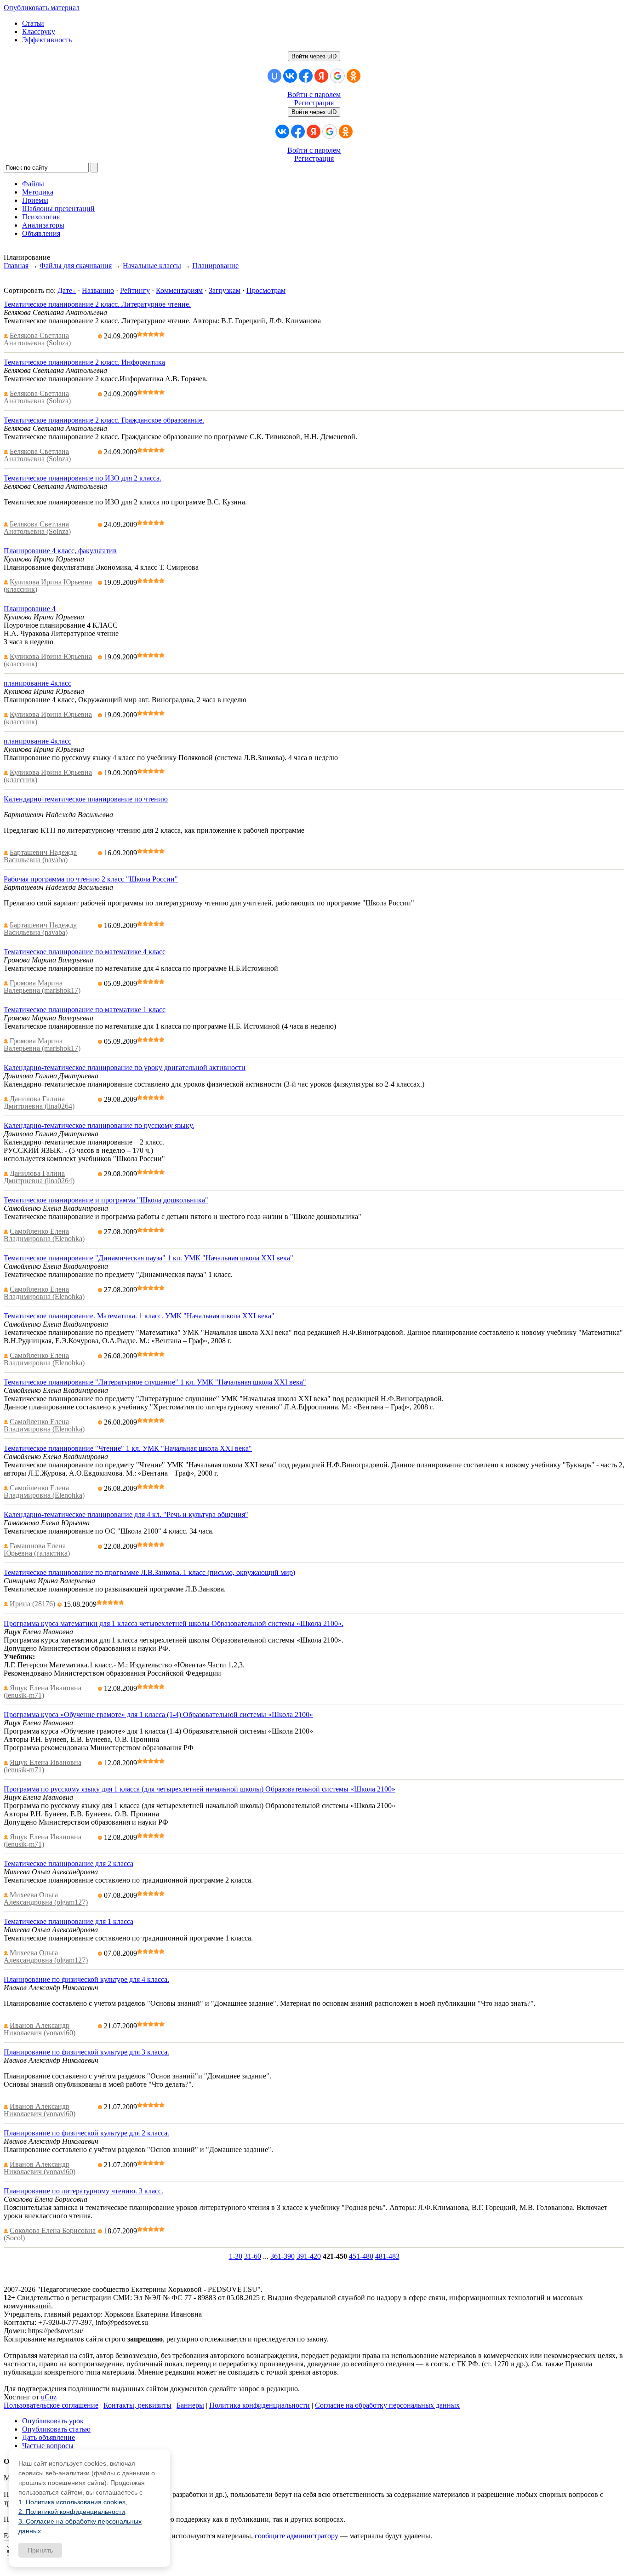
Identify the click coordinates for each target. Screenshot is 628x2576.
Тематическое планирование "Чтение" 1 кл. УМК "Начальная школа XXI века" (128, 1448)
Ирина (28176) (32, 1604)
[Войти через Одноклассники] (354, 76)
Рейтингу (135, 290)
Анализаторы (43, 225)
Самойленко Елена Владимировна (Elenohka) (44, 1235)
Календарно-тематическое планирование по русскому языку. (99, 1125)
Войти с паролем (314, 94)
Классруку (39, 31)
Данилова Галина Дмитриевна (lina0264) (39, 1102)
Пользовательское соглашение (51, 2405)
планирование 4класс (37, 683)
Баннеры (190, 2405)
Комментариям (179, 290)
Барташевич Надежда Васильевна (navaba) (40, 856)
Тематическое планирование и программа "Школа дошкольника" (106, 1200)
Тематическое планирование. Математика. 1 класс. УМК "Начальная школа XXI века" (139, 1316)
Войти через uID (314, 56)
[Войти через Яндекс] (321, 76)
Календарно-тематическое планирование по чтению (86, 799)
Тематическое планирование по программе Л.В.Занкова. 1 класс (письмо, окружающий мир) (149, 1572)
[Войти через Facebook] (306, 76)
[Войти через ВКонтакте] (290, 76)
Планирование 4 (30, 609)
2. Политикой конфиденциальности (72, 2512)
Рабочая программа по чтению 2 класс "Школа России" (91, 879)
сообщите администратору (297, 2536)
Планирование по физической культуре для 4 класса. (86, 1979)
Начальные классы (152, 266)
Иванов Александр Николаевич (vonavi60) (40, 2029)
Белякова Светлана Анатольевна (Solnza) (37, 339)
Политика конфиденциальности (260, 2405)
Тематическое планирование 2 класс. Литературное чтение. (97, 304)
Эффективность (47, 40)
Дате (65, 290)
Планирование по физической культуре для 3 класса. (86, 2052)
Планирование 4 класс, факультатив (60, 551)
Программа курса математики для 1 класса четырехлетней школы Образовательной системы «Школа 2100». (174, 1623)
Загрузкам (225, 290)
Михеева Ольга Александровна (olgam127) (46, 1898)
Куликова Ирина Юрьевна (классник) (48, 586)
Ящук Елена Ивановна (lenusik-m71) (43, 1692)
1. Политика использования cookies (72, 2502)
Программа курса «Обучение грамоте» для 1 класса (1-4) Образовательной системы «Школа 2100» (158, 1714)
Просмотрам (266, 290)
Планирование (215, 266)
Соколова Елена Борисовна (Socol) (50, 2234)
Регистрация (314, 103)
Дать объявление (49, 2437)
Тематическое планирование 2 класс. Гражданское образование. (104, 420)
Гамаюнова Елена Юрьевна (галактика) (37, 1549)
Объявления (41, 233)
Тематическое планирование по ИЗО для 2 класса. (83, 478)
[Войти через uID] (274, 76)
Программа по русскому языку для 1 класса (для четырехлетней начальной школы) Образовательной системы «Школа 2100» (200, 1789)
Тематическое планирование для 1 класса (69, 1921)
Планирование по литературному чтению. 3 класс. (83, 2191)
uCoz (49, 2397)
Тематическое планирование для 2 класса (69, 1863)
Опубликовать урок (53, 2421)
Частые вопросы (48, 2446)
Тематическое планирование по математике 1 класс (85, 1010)
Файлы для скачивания (76, 266)
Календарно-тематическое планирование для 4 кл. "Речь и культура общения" (126, 1514)
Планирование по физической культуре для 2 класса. (86, 2133)
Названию (98, 290)
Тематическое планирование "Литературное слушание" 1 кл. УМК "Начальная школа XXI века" (155, 1382)
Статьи (33, 23)
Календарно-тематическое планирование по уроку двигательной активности (125, 1068)
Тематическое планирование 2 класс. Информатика (84, 362)
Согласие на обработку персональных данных (387, 2405)
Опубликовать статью (56, 2429)
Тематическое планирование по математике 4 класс (85, 952)
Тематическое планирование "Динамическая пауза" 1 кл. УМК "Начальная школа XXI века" (148, 1258)
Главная (16, 266)
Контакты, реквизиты (137, 2405)
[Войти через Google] (337, 76)
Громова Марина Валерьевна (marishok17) (42, 987)
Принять (40, 2550)
